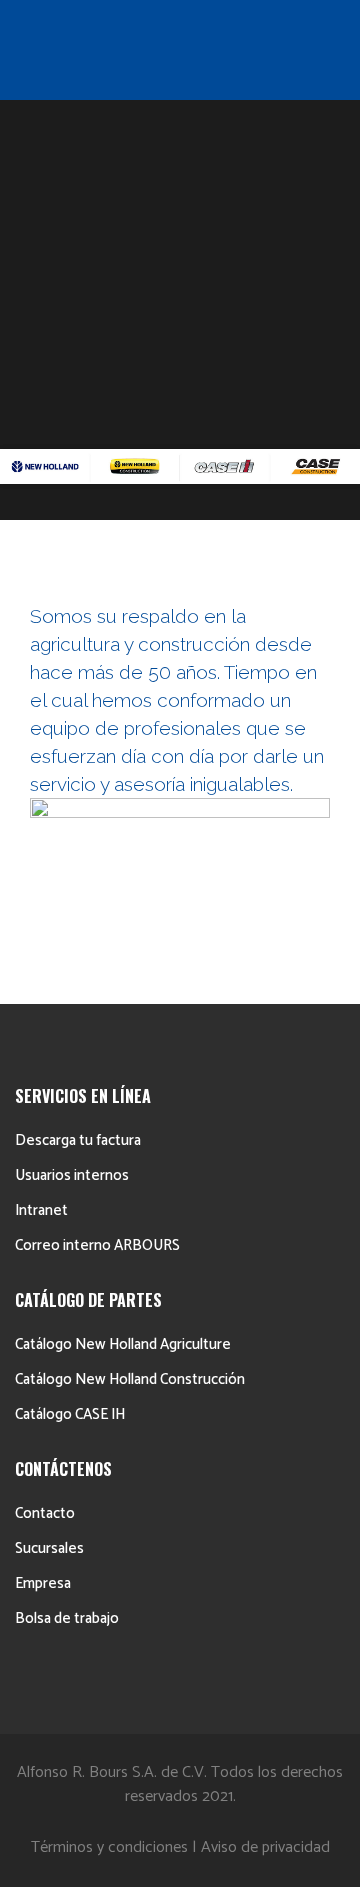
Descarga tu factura (78, 1140)
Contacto (45, 1513)
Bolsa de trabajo (67, 1618)
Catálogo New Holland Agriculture (123, 1344)
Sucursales (49, 1548)
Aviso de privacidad (265, 1847)
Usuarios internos (72, 1175)
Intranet (41, 1210)
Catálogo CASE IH (70, 1414)
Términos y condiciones (109, 1847)
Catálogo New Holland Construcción (130, 1379)
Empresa (43, 1583)
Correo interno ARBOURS (97, 1245)
